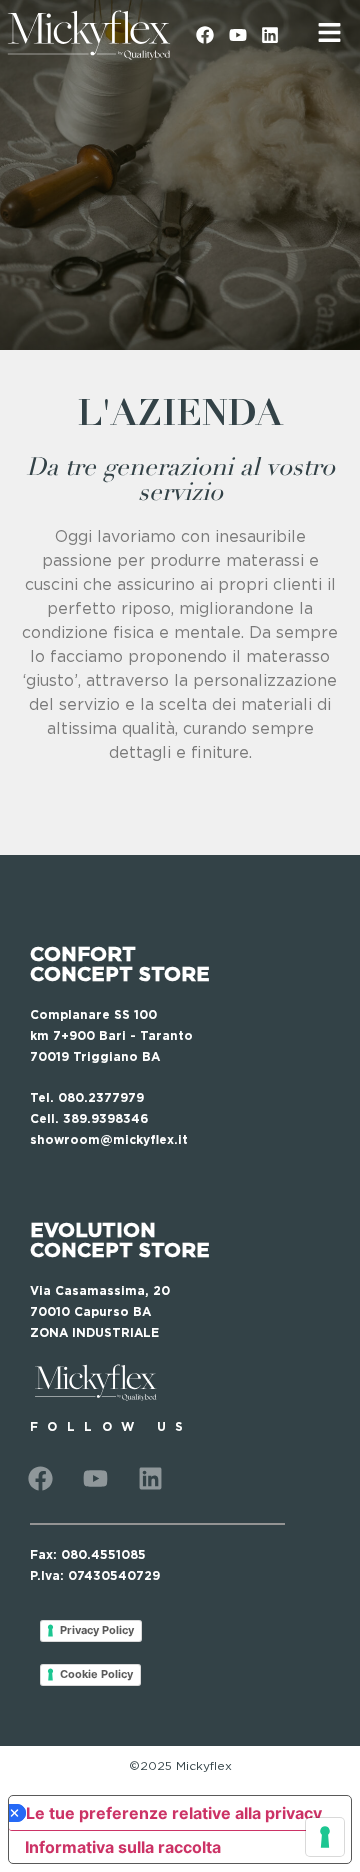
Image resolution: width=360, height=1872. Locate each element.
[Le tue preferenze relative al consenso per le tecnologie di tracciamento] (325, 1837)
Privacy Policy (97, 1630)
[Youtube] (237, 35)
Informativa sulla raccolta (123, 1847)
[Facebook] (205, 35)
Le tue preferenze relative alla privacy (174, 1813)
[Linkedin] (270, 35)
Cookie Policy (96, 1674)
